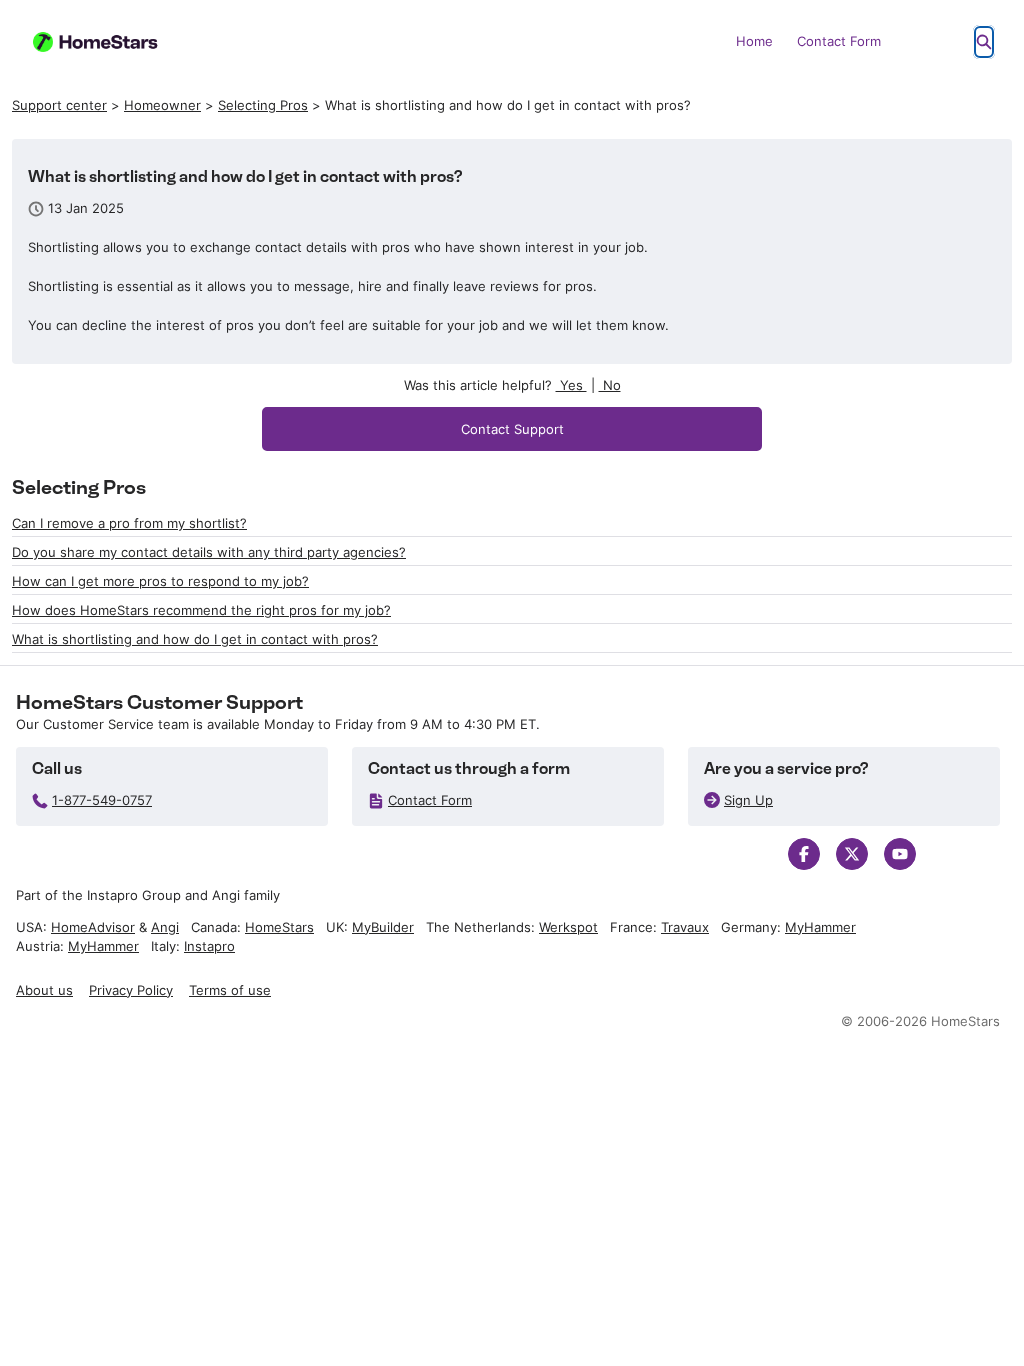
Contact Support (512, 429)
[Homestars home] (107, 42)
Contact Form (839, 41)
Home (754, 41)
